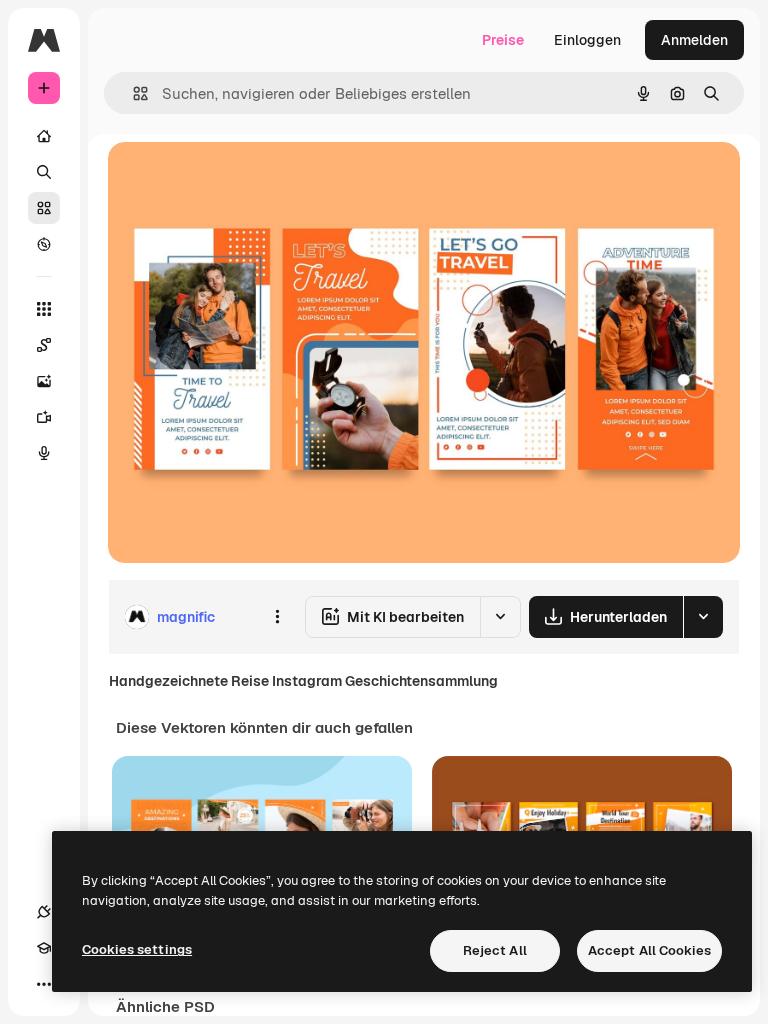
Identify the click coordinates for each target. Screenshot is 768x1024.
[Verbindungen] (44, 912)
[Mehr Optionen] (277, 617)
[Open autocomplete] (132, 93)
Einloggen (587, 40)
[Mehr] (44, 984)
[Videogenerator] (44, 417)
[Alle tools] (44, 309)
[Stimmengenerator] (44, 453)
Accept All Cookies (649, 950)
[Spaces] (44, 345)
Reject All (495, 950)
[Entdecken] (44, 244)
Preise (503, 40)
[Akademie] (44, 948)
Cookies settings (137, 949)
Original (236, 179)
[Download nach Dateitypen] (703, 617)
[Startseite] (44, 136)
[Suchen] (44, 172)
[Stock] (44, 208)
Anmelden (694, 40)
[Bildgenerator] (44, 381)
